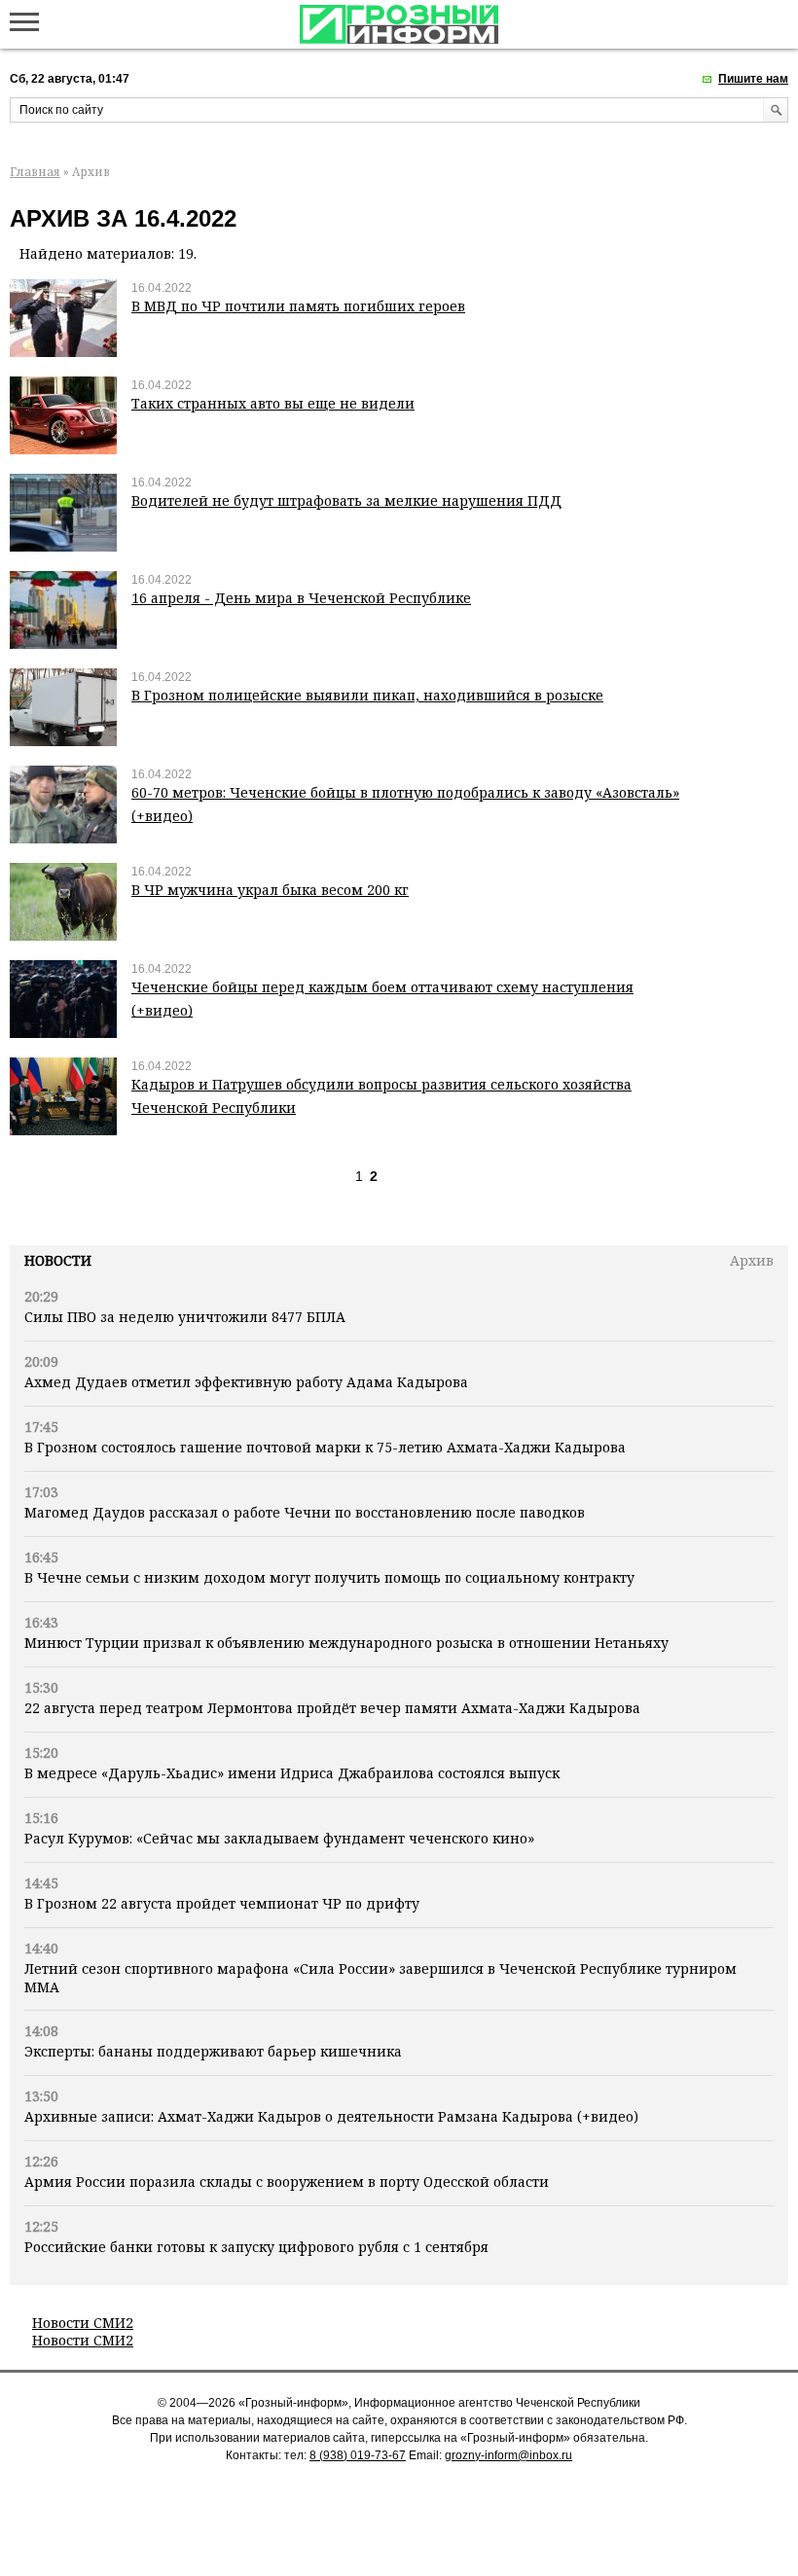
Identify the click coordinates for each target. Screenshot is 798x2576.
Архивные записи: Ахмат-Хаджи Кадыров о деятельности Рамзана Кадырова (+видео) (331, 2116)
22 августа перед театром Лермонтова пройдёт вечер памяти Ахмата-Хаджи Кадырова (332, 1708)
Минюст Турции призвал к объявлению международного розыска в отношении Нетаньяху (346, 1643)
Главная (35, 172)
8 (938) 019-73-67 (358, 2455)
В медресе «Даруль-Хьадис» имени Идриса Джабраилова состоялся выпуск (292, 1773)
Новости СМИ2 (83, 2323)
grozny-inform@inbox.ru (508, 2455)
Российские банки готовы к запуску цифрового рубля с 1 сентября (256, 2247)
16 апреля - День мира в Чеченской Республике (301, 598)
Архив (752, 1260)
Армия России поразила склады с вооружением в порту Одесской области (287, 2182)
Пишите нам (753, 79)
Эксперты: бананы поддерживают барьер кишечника (213, 2051)
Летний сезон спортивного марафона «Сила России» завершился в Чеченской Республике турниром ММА (381, 1977)
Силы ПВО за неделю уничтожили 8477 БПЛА (185, 1317)
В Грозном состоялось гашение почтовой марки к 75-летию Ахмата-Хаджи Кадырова (325, 1447)
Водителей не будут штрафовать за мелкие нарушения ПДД (346, 501)
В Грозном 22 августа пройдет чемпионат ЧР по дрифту (222, 1903)
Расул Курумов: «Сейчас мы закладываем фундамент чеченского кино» (279, 1838)
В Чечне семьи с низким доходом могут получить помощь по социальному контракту (329, 1577)
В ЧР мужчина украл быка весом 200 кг (270, 890)
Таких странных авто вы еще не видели (273, 403)
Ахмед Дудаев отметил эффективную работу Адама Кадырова (246, 1382)
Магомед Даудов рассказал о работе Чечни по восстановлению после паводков (305, 1512)
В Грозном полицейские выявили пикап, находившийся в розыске (367, 695)
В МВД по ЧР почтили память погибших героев (298, 306)
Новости (58, 1260)
